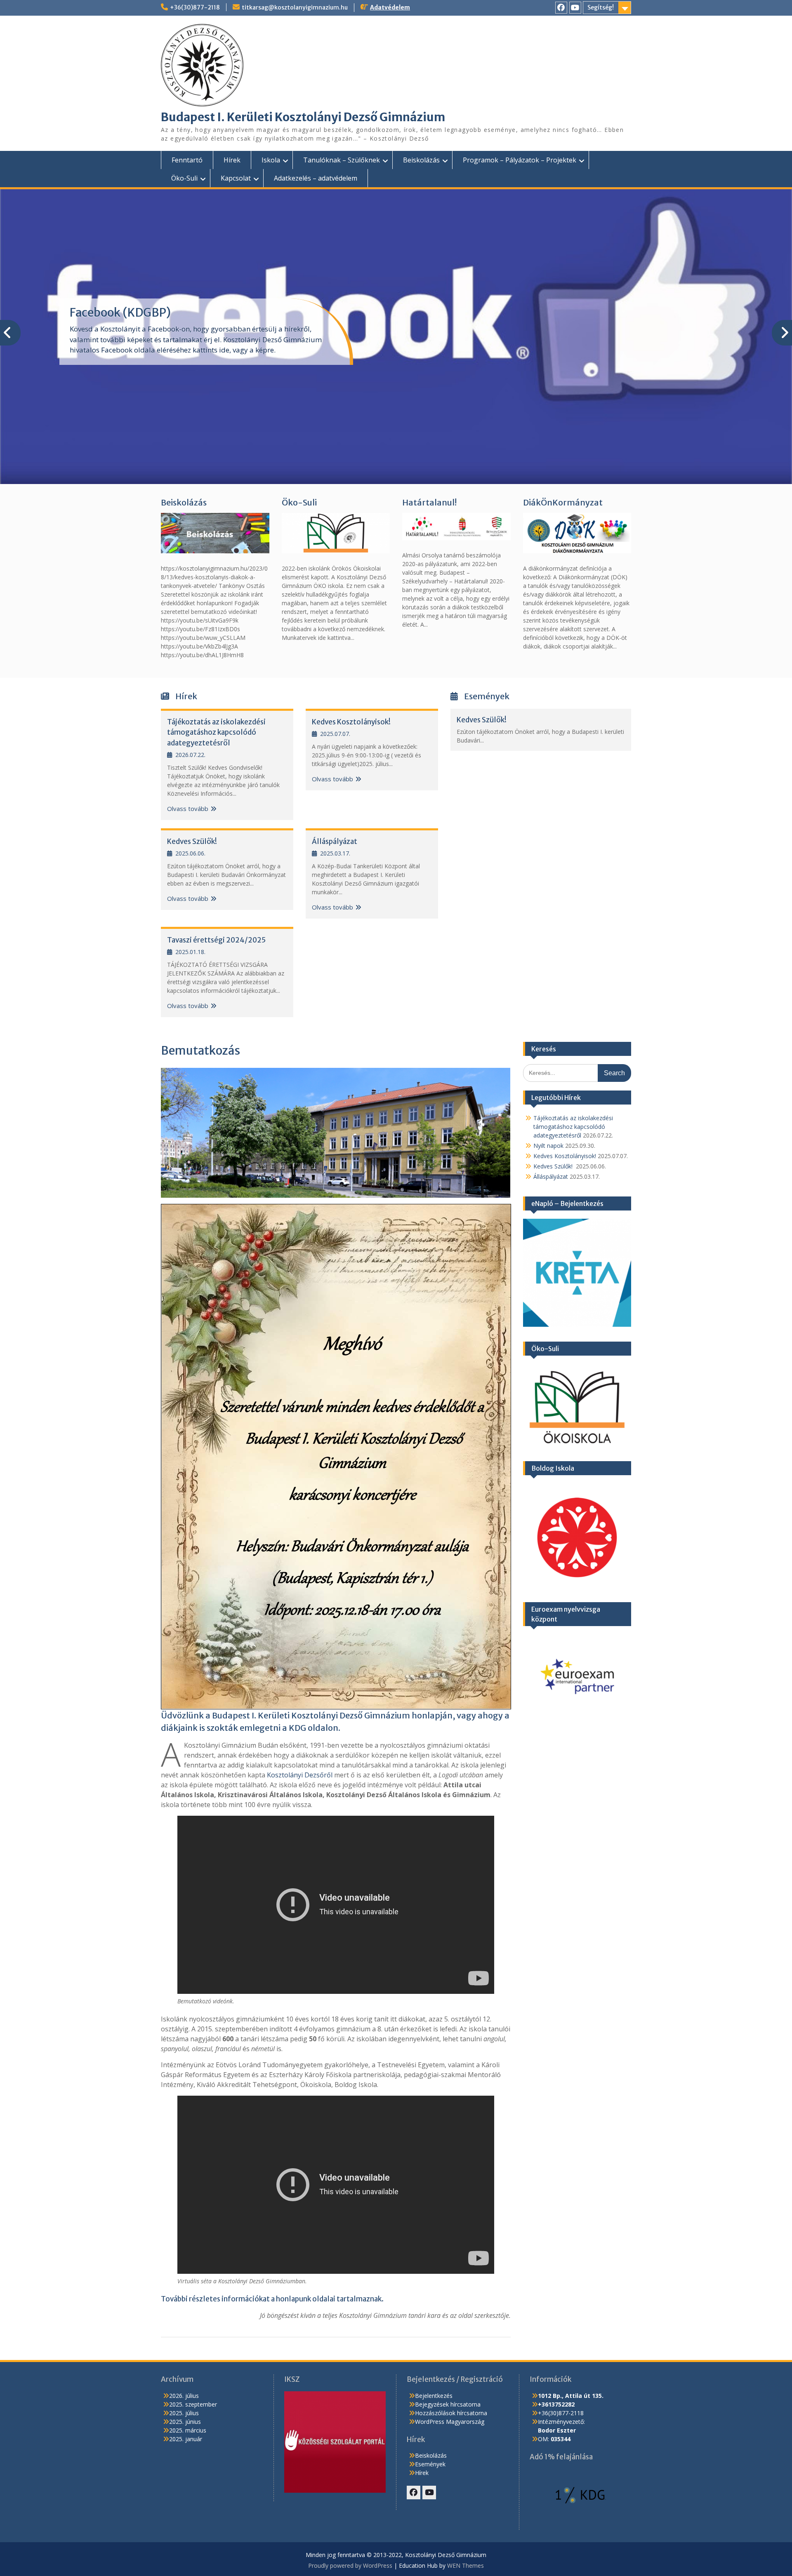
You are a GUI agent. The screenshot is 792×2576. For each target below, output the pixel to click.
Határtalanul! (429, 502)
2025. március (188, 2430)
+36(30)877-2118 (195, 7)
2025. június (185, 2422)
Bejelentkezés (434, 2396)
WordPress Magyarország (450, 2422)
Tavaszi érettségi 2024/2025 (216, 940)
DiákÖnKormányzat (563, 502)
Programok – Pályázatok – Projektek (520, 160)
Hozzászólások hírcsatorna (451, 2413)
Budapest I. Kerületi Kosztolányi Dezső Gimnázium (303, 117)
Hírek (232, 160)
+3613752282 (556, 2404)
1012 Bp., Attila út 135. (571, 2396)
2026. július (184, 2396)
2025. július (184, 2413)
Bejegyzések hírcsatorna (448, 2404)
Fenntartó (187, 160)
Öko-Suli (184, 178)
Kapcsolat (236, 178)
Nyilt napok (548, 1146)
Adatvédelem (390, 7)
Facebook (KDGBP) (120, 313)
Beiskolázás (421, 160)
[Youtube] (575, 8)
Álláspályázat (335, 841)
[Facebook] (561, 8)
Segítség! (601, 7)
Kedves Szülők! (193, 841)
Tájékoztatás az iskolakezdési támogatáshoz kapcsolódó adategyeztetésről (216, 732)
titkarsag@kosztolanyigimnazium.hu (295, 7)
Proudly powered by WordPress (350, 2565)
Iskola (271, 160)
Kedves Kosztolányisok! (351, 722)
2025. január (186, 2439)
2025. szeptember (193, 2404)
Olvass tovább (188, 809)
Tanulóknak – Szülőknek (342, 160)
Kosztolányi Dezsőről (300, 1775)
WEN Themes (466, 2565)
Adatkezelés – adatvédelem (316, 178)
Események (430, 2464)
